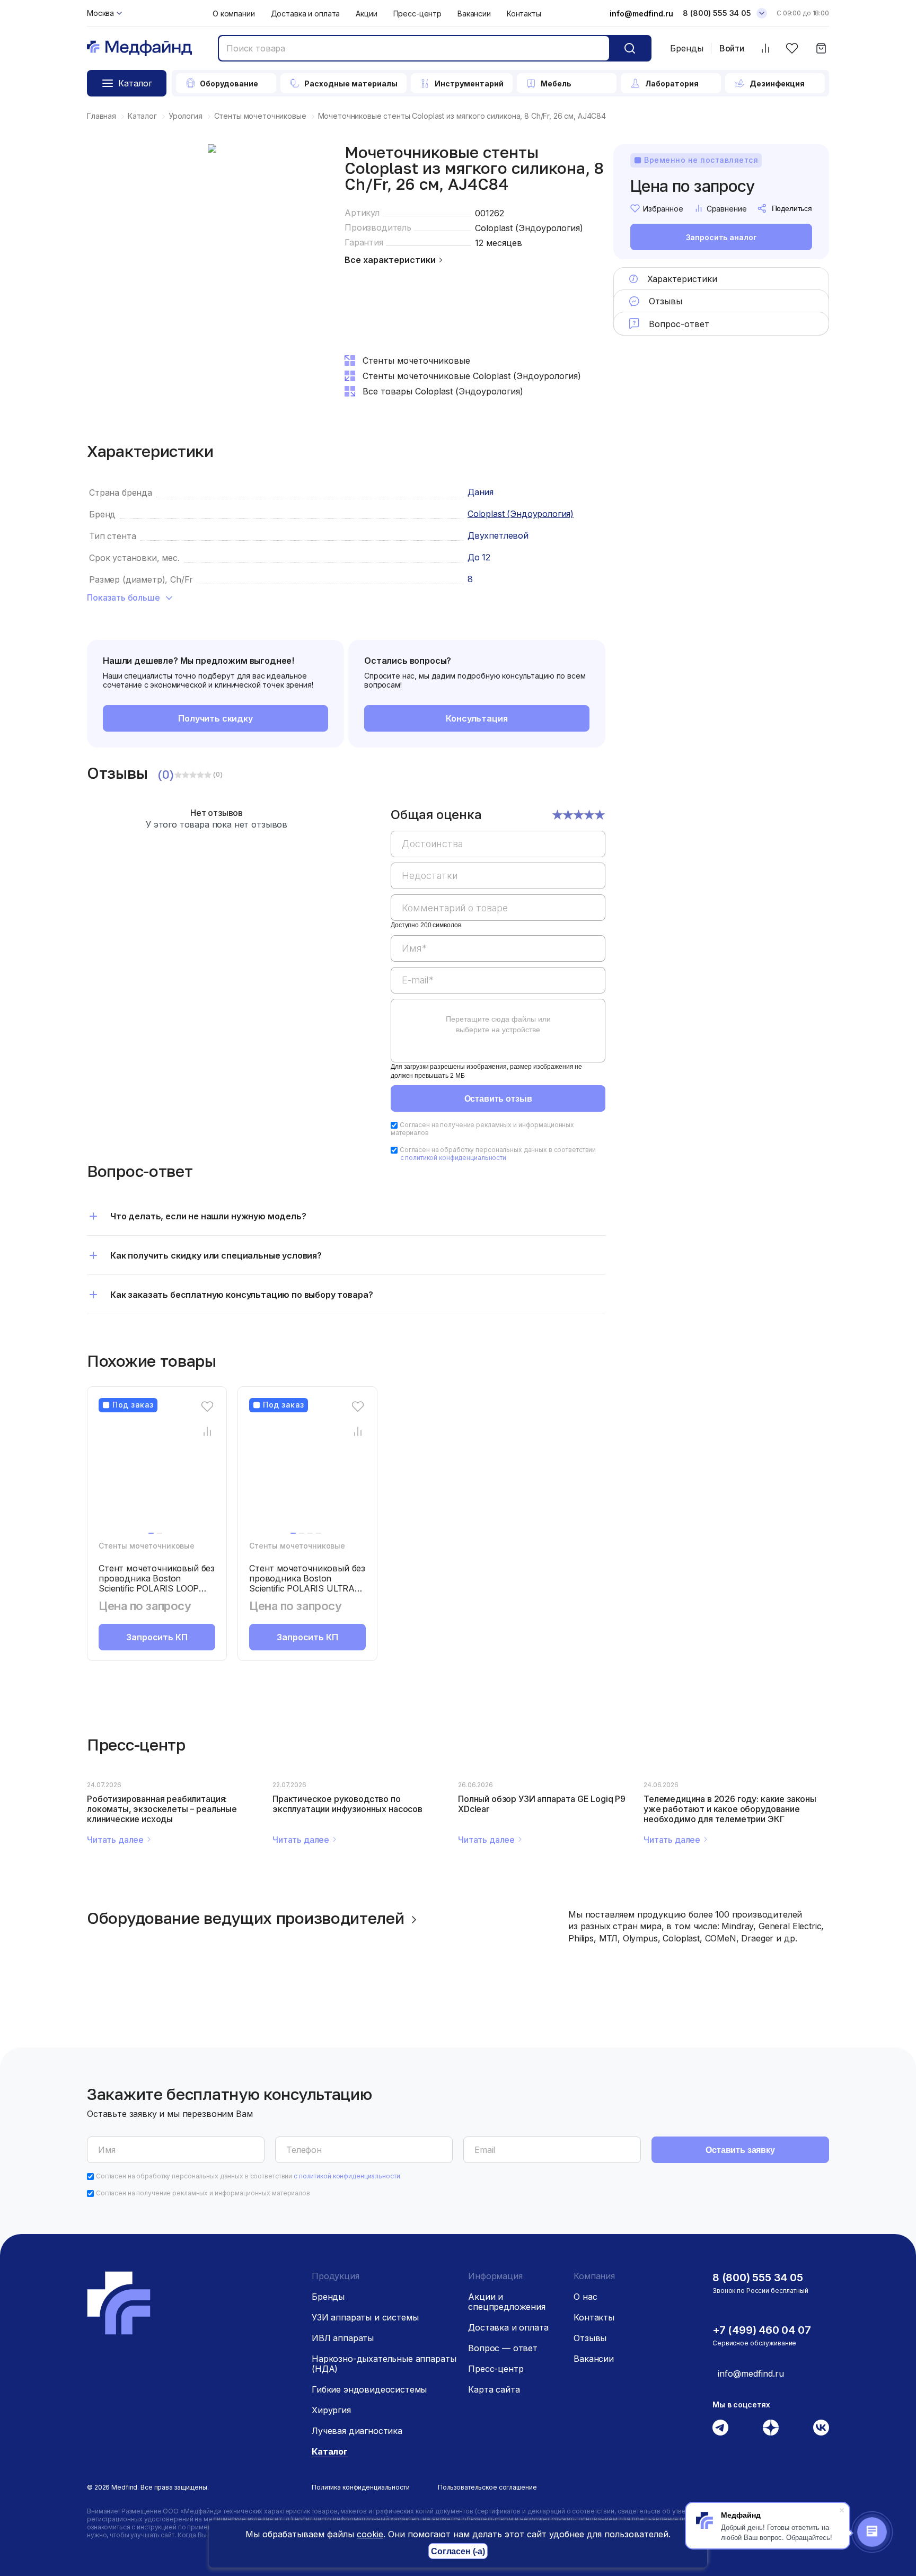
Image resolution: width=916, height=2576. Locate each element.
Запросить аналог (721, 237)
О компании (234, 14)
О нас (585, 2297)
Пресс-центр (417, 14)
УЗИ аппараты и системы (365, 2317)
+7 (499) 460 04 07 (761, 2330)
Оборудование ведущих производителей (246, 1918)
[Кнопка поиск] (630, 48)
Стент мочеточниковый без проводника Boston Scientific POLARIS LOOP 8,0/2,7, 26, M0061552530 (157, 1583)
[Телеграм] (720, 2428)
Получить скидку (215, 718)
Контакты (524, 14)
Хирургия (331, 2410)
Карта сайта (494, 2389)
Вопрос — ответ (503, 2348)
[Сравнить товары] (765, 49)
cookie (370, 2534)
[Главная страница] (139, 49)
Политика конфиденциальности (361, 2487)
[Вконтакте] (821, 2428)
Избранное (663, 209)
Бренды (687, 48)
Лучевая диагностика (357, 2431)
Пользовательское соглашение (487, 2487)
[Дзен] (771, 2428)
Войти (732, 49)
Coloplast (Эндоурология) (529, 228)
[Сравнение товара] (208, 1431)
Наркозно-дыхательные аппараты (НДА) (384, 2364)
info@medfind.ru (641, 14)
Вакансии (474, 14)
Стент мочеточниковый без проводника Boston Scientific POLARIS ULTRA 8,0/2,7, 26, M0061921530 (307, 1583)
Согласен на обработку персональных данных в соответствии (498, 1154)
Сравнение (727, 209)
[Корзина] (821, 49)
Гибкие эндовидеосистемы (369, 2389)
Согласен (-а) (458, 2551)
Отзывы (590, 2338)
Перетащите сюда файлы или (498, 1024)
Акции (366, 14)
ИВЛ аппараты (343, 2338)
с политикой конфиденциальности (453, 1158)
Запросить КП (157, 1637)
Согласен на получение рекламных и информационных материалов (203, 2193)
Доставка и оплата (306, 14)
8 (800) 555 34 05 (717, 13)
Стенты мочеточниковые (147, 1546)
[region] (498, 942)
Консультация (477, 718)
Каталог (330, 2451)
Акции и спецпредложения (507, 2302)
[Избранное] (792, 49)
